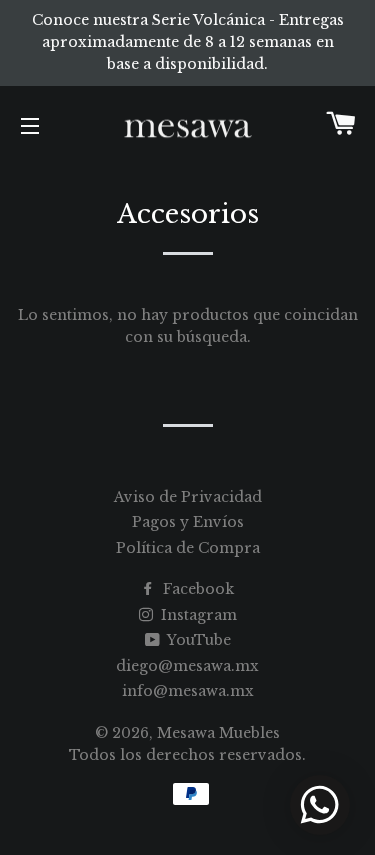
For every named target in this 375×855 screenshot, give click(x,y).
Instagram (197, 615)
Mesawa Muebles (218, 733)
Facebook (196, 589)
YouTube (197, 640)
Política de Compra (188, 548)
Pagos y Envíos (188, 522)
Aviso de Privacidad (188, 497)
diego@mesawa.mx (187, 666)
